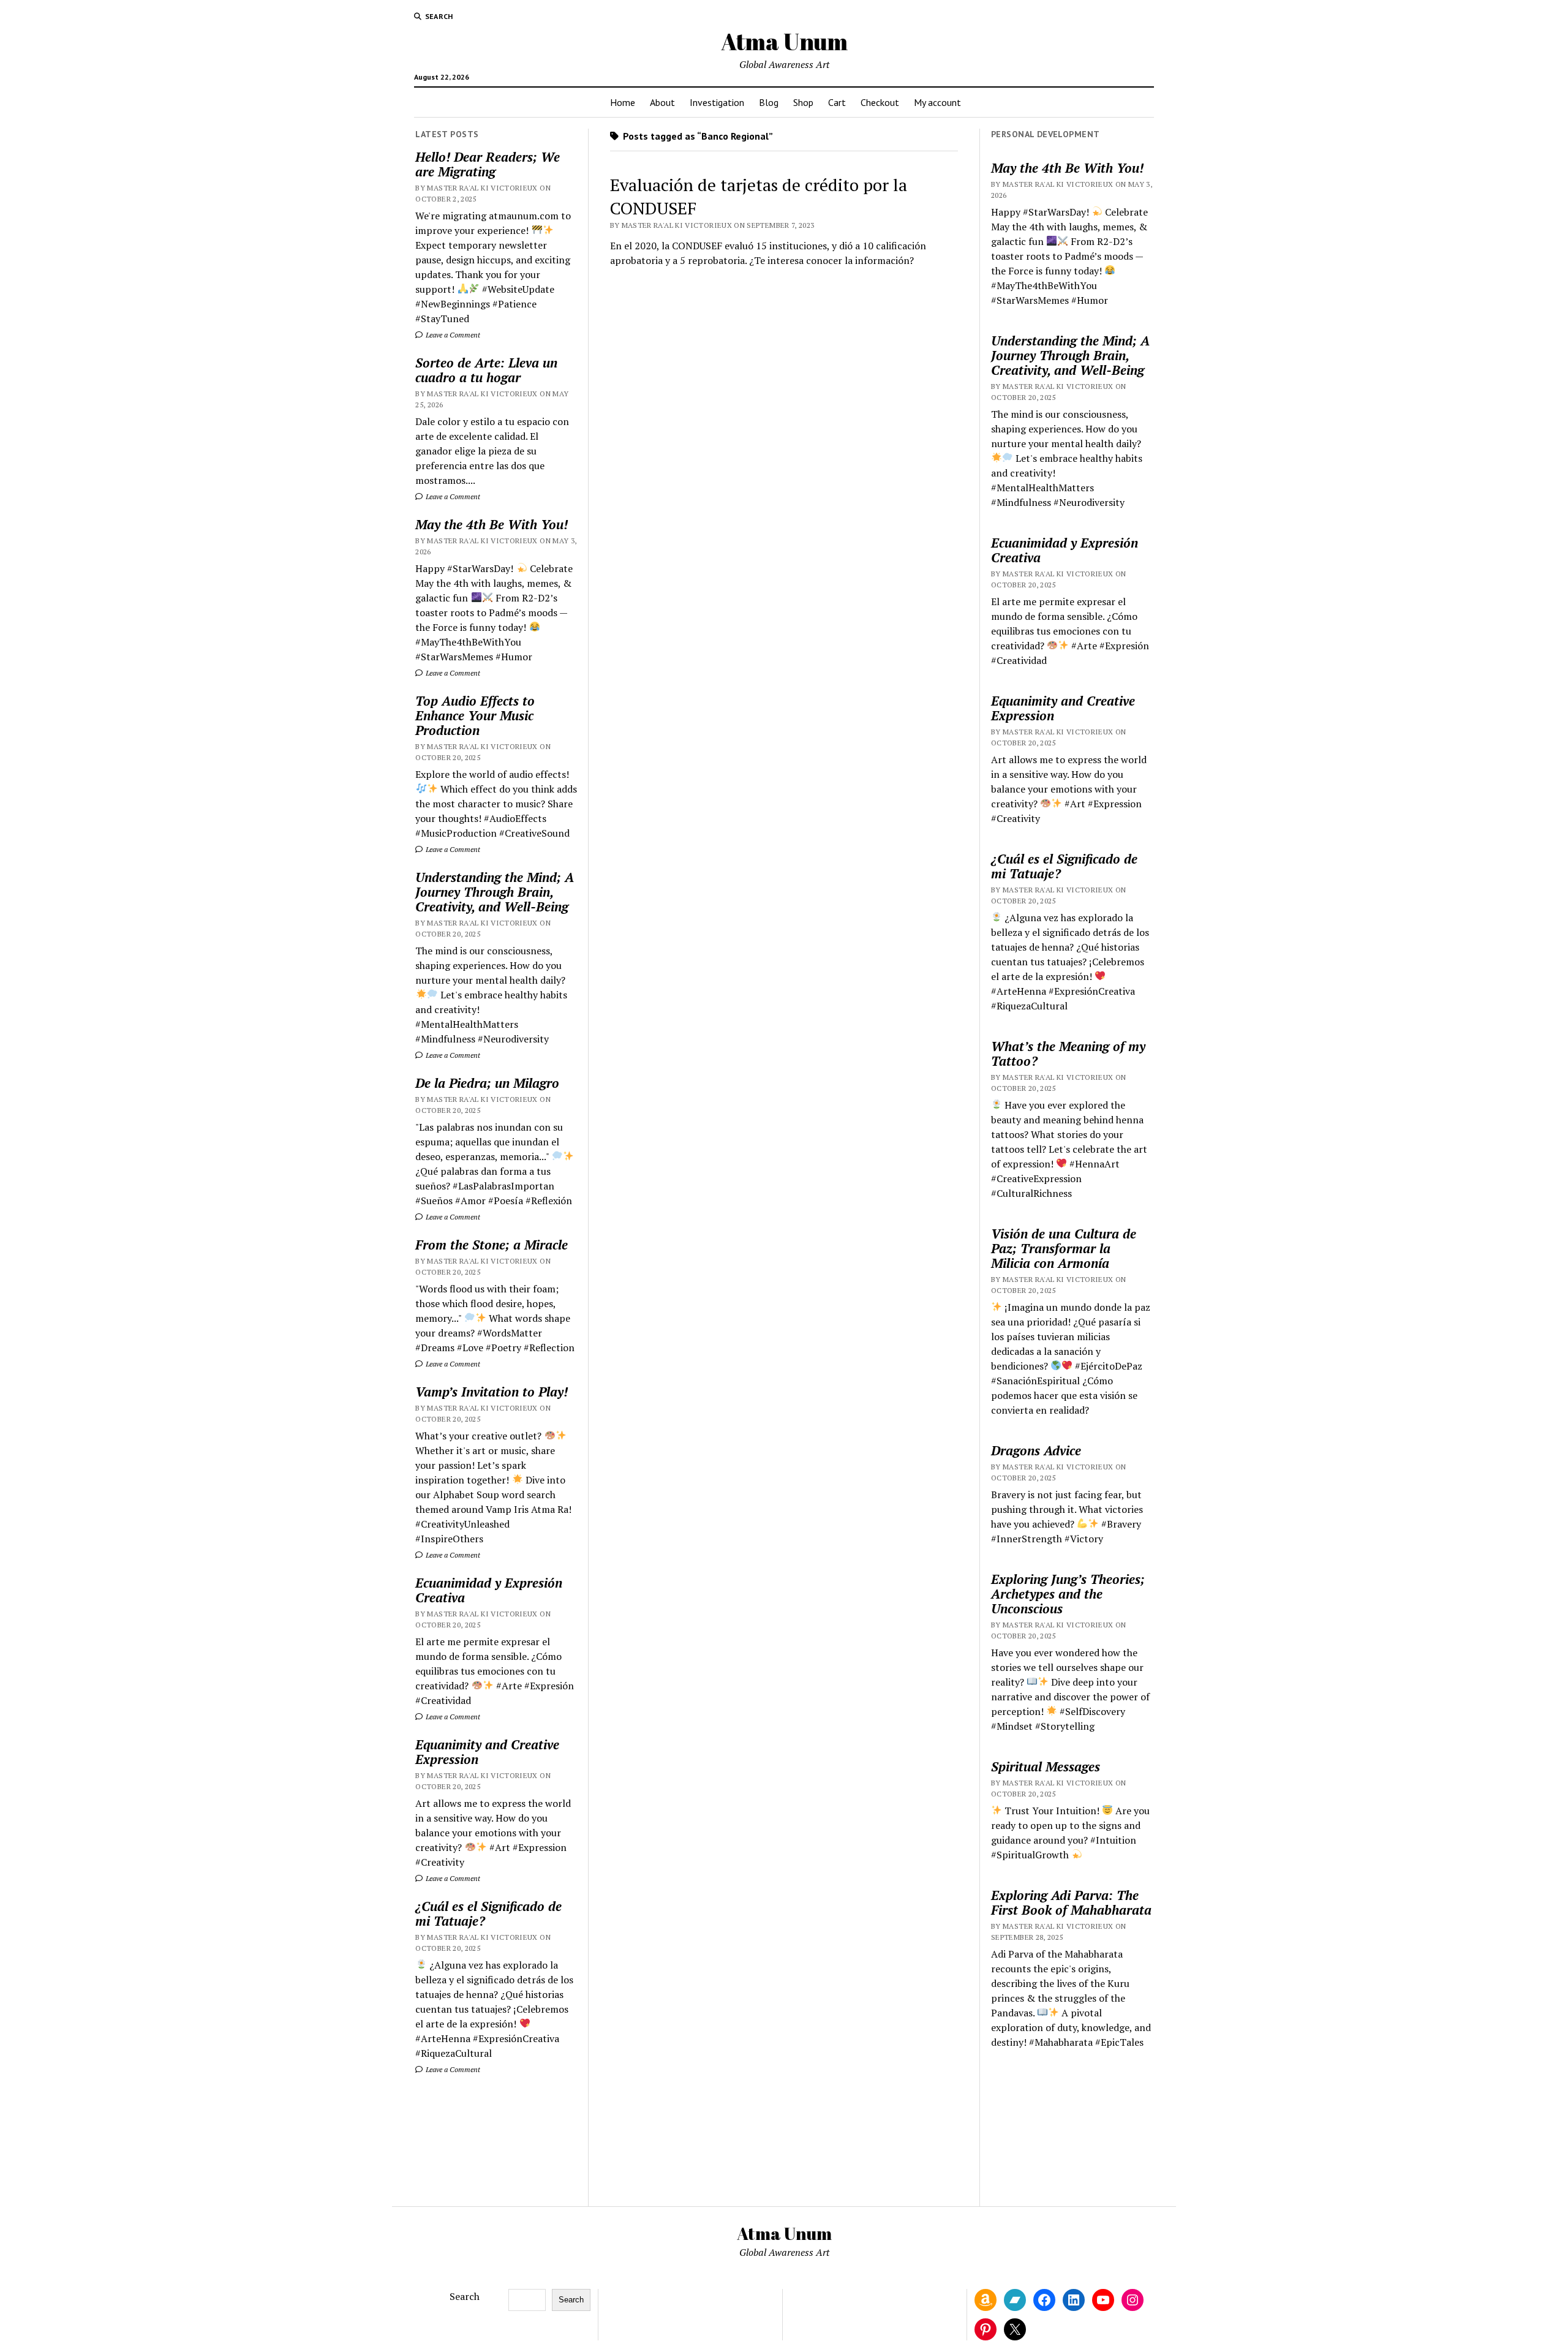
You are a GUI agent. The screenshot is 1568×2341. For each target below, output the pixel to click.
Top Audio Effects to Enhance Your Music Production (475, 715)
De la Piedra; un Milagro (487, 1083)
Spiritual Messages (1046, 1766)
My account (937, 102)
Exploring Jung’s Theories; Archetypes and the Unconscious (1068, 1594)
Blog (769, 102)
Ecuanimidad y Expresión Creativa (489, 1590)
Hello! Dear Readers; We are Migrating (488, 164)
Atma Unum (784, 41)
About (662, 102)
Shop (803, 102)
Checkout (880, 102)
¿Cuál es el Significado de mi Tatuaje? (488, 1913)
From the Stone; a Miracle (492, 1245)
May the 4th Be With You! (492, 524)
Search (465, 2296)
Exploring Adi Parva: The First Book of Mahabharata (1071, 1902)
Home (623, 102)
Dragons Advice (1036, 1450)
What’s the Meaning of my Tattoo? (1068, 1054)
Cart (837, 102)
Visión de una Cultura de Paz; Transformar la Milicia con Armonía (1064, 1248)
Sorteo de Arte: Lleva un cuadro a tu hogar (486, 370)
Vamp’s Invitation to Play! (492, 1392)
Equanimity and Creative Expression (487, 1752)
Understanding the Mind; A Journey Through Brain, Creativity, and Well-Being (495, 892)
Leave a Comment (452, 335)
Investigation (717, 102)
